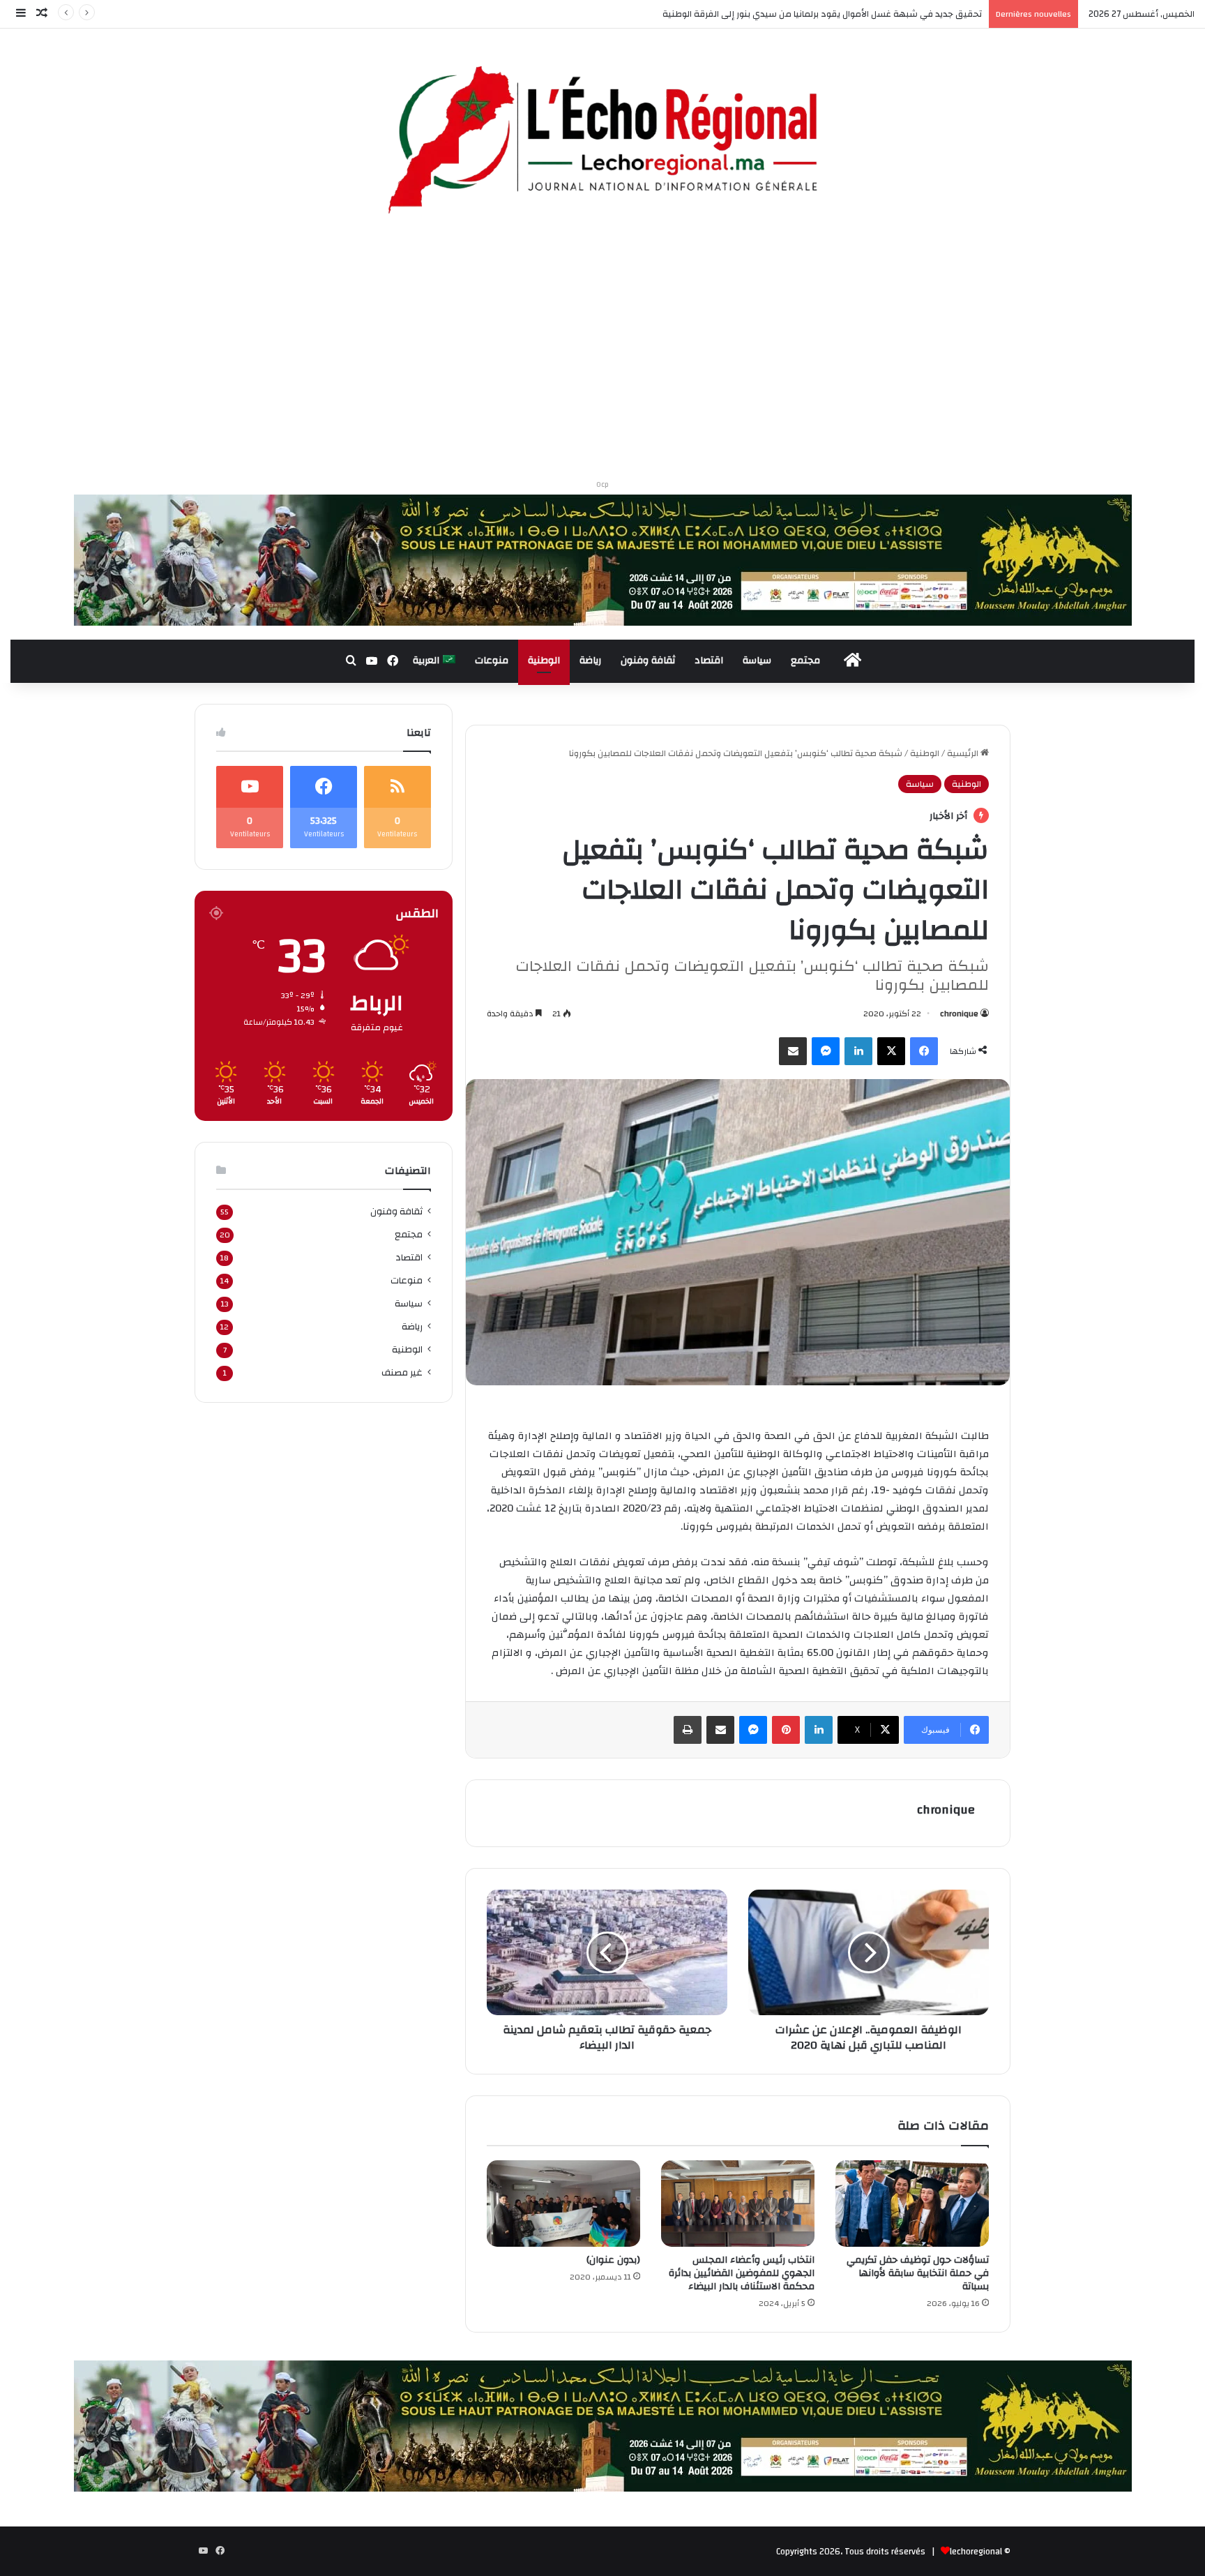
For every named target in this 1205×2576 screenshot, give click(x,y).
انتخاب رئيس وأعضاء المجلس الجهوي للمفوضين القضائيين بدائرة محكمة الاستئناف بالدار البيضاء (742, 2273)
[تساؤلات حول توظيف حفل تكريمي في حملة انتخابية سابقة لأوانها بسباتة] (912, 2204)
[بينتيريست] (786, 1730)
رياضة (590, 661)
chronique (959, 1014)
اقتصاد (709, 661)
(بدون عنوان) (613, 2260)
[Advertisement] (602, 352)
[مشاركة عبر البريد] (793, 1051)
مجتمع (805, 661)
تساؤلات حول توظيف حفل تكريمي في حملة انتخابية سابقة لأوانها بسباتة (918, 2273)
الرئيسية (964, 753)
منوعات (492, 661)
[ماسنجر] (826, 1051)
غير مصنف (402, 1372)
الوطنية (544, 661)
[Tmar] (603, 559)
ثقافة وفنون (648, 661)
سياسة (757, 661)
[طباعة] (688, 1730)
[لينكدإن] (858, 1051)
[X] (891, 1051)
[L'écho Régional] (602, 142)
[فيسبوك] (924, 1051)
